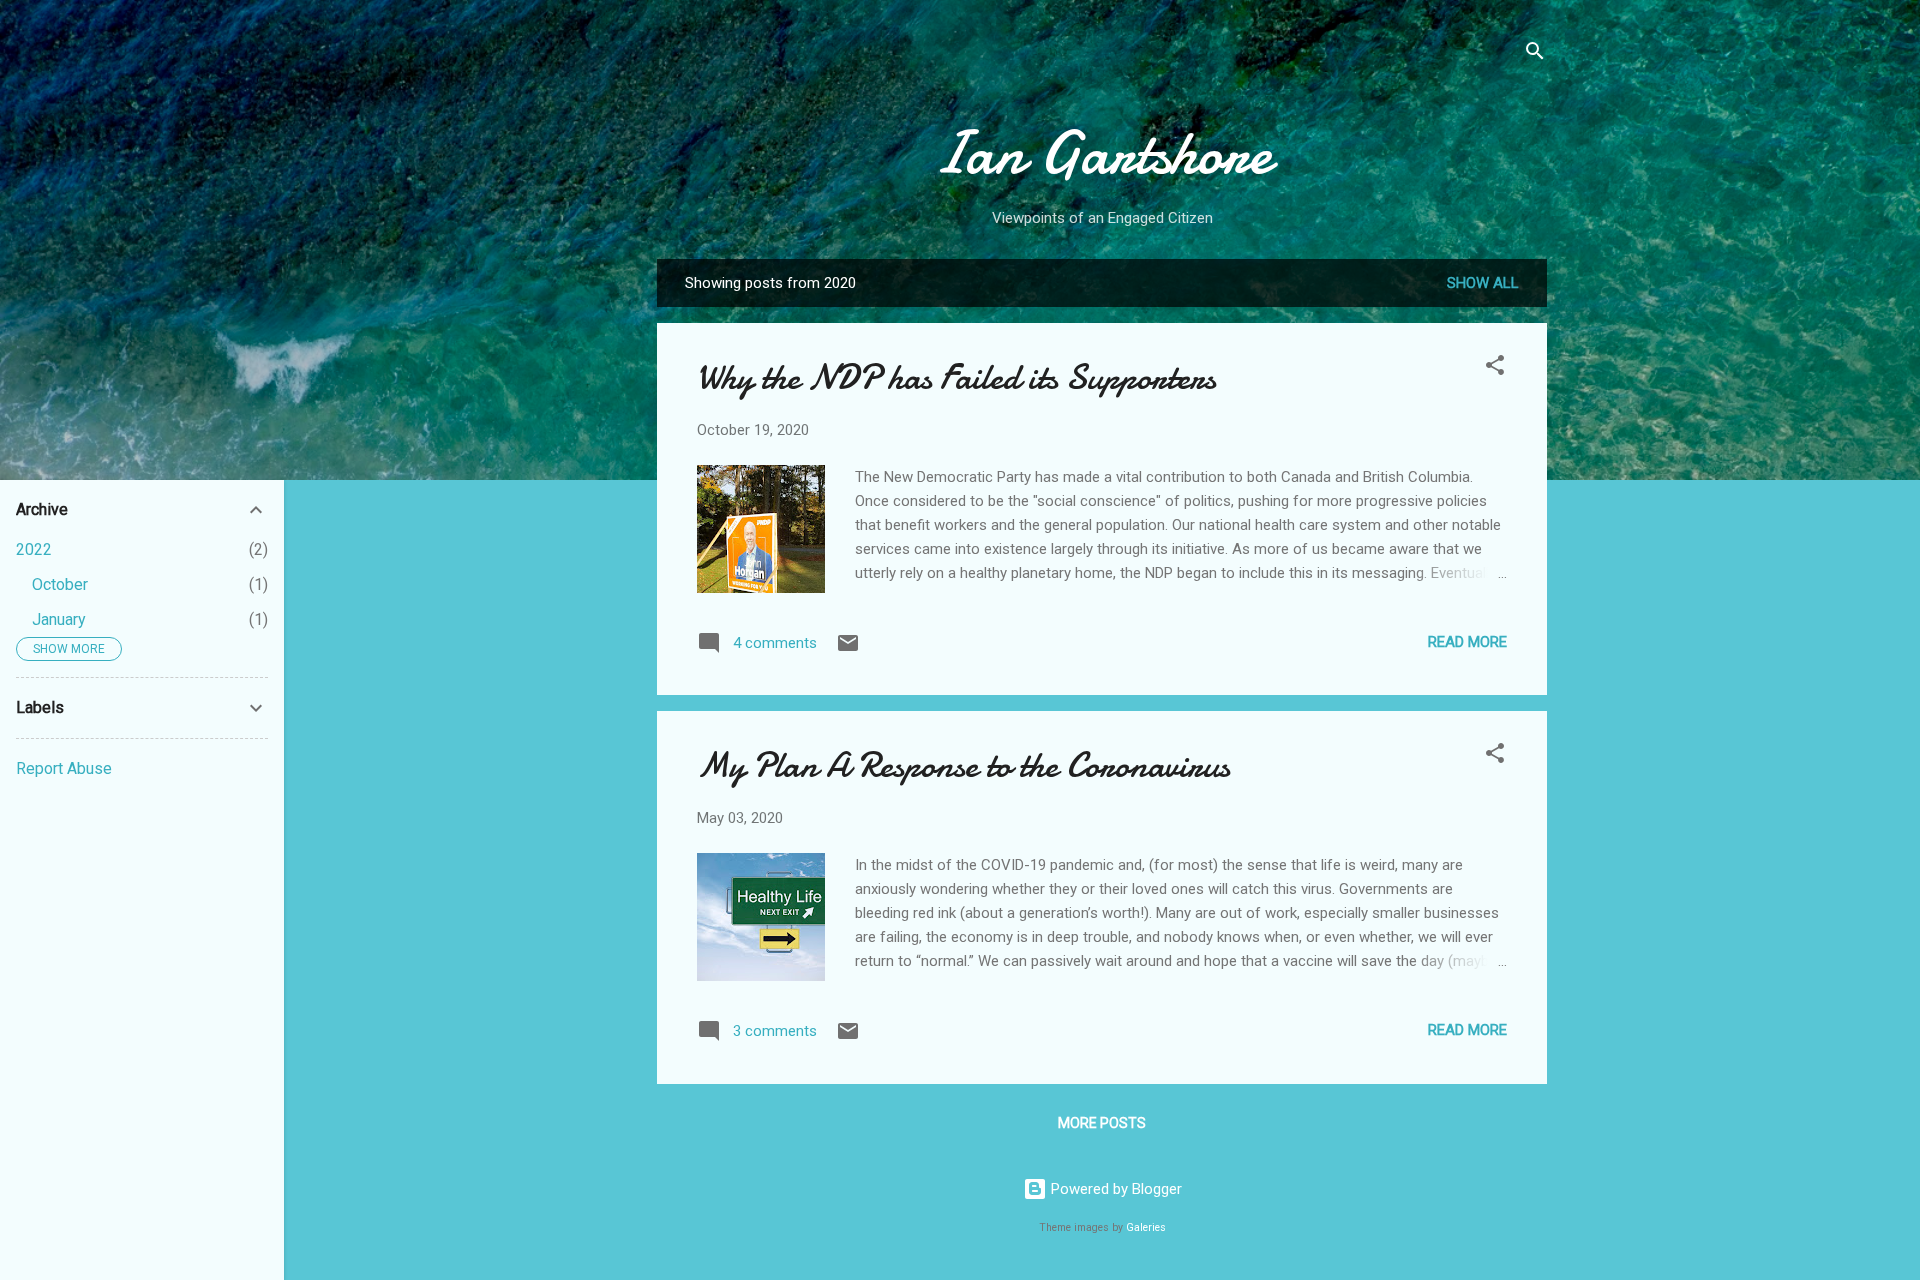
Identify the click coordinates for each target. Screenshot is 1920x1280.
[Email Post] (848, 650)
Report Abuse (64, 768)
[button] (1495, 368)
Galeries (1146, 1227)
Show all (1483, 283)
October (60, 584)
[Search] (1535, 54)
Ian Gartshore (1102, 153)
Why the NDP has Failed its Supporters (956, 377)
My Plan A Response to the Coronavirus (963, 765)
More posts (1102, 1123)
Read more (1467, 642)
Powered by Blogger (1114, 1189)
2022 (34, 549)
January (59, 619)
